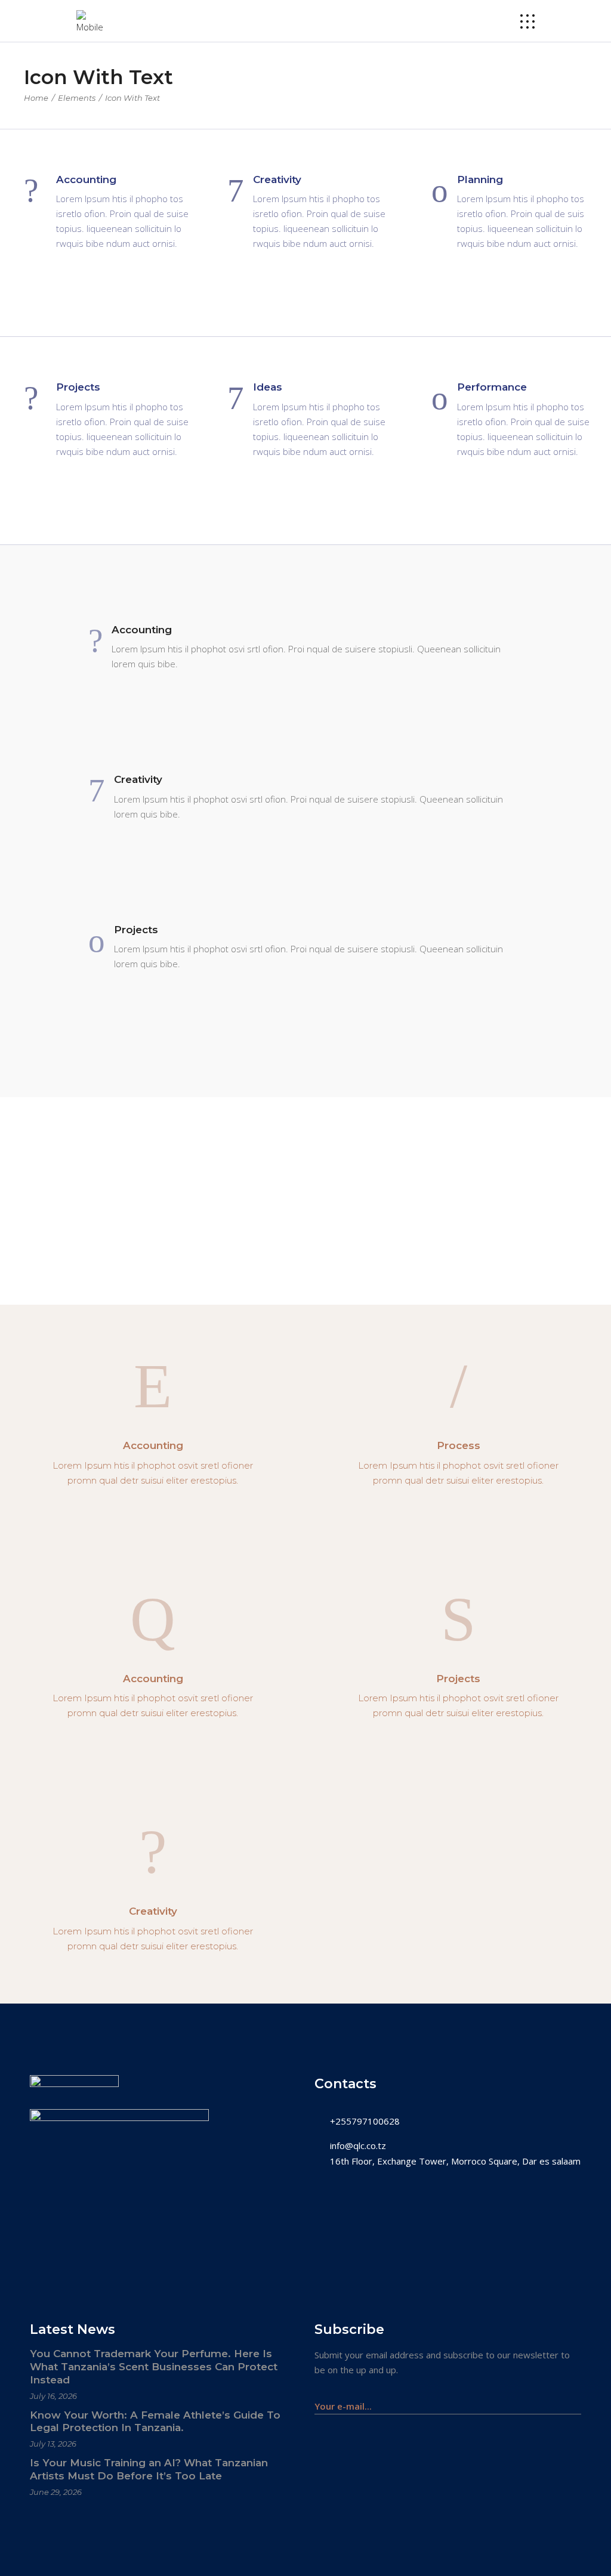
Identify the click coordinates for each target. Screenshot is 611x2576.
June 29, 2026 (56, 2492)
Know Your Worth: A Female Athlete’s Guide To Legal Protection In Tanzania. (155, 2422)
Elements (77, 98)
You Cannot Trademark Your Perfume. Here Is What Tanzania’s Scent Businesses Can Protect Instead (154, 2367)
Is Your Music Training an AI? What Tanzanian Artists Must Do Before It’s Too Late (149, 2469)
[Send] (575, 2400)
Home (36, 98)
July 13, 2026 (53, 2444)
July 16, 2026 (53, 2396)
